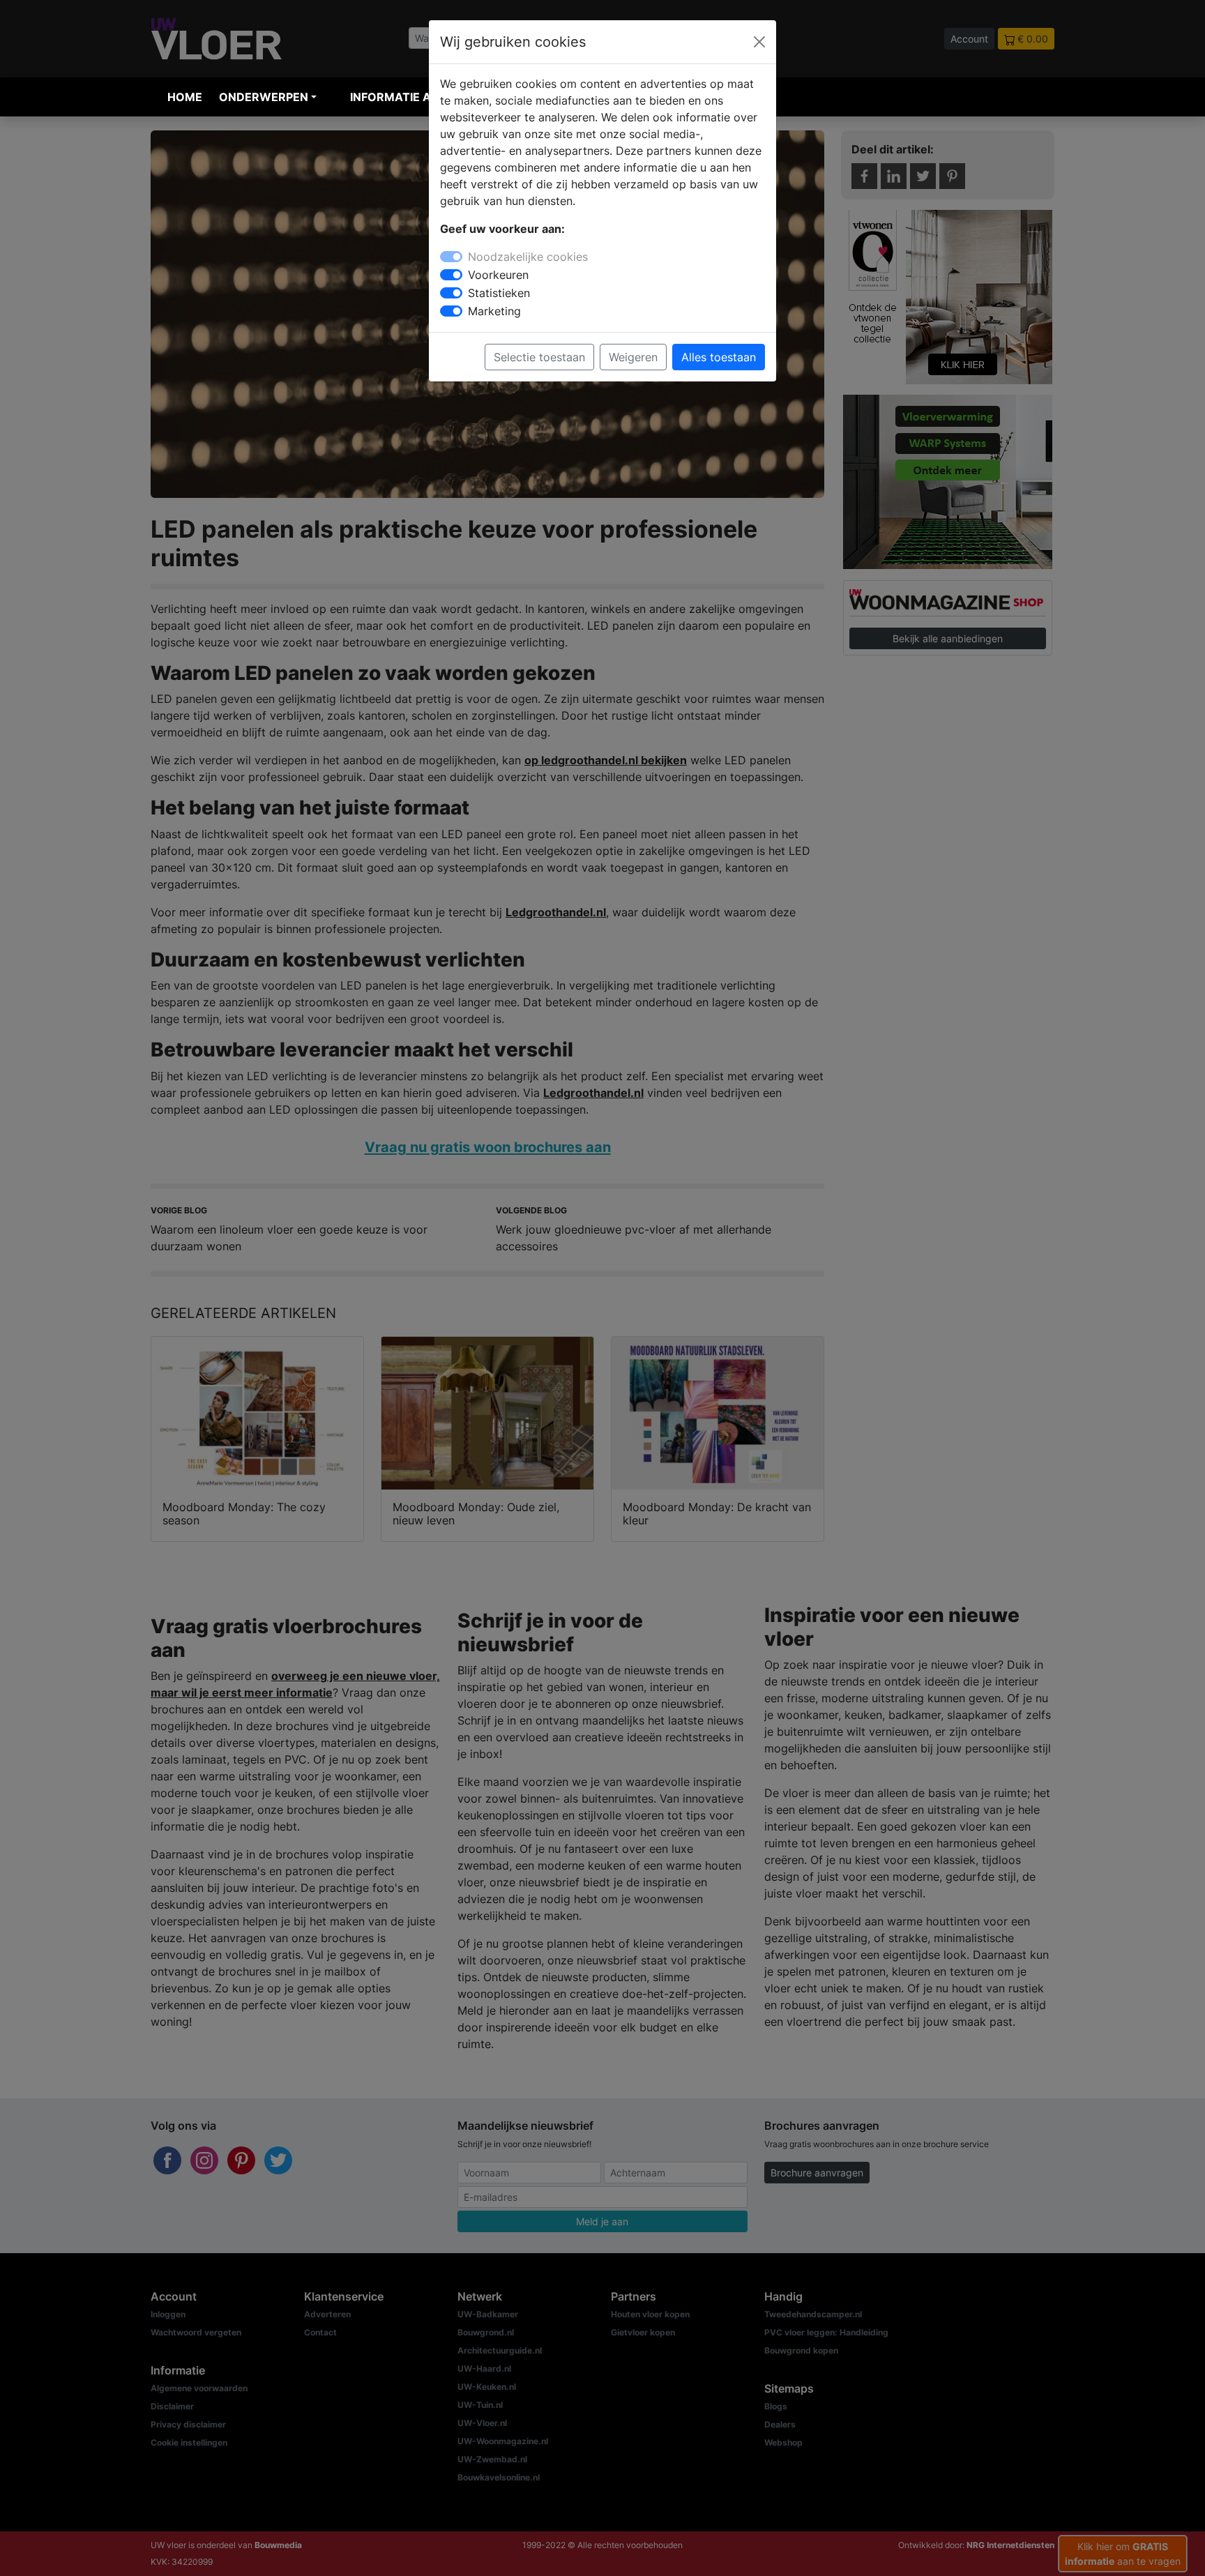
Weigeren (633, 357)
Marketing (494, 311)
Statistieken (499, 293)
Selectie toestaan (539, 357)
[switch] (451, 275)
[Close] (759, 42)
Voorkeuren (498, 275)
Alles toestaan (719, 357)
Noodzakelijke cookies (528, 257)
